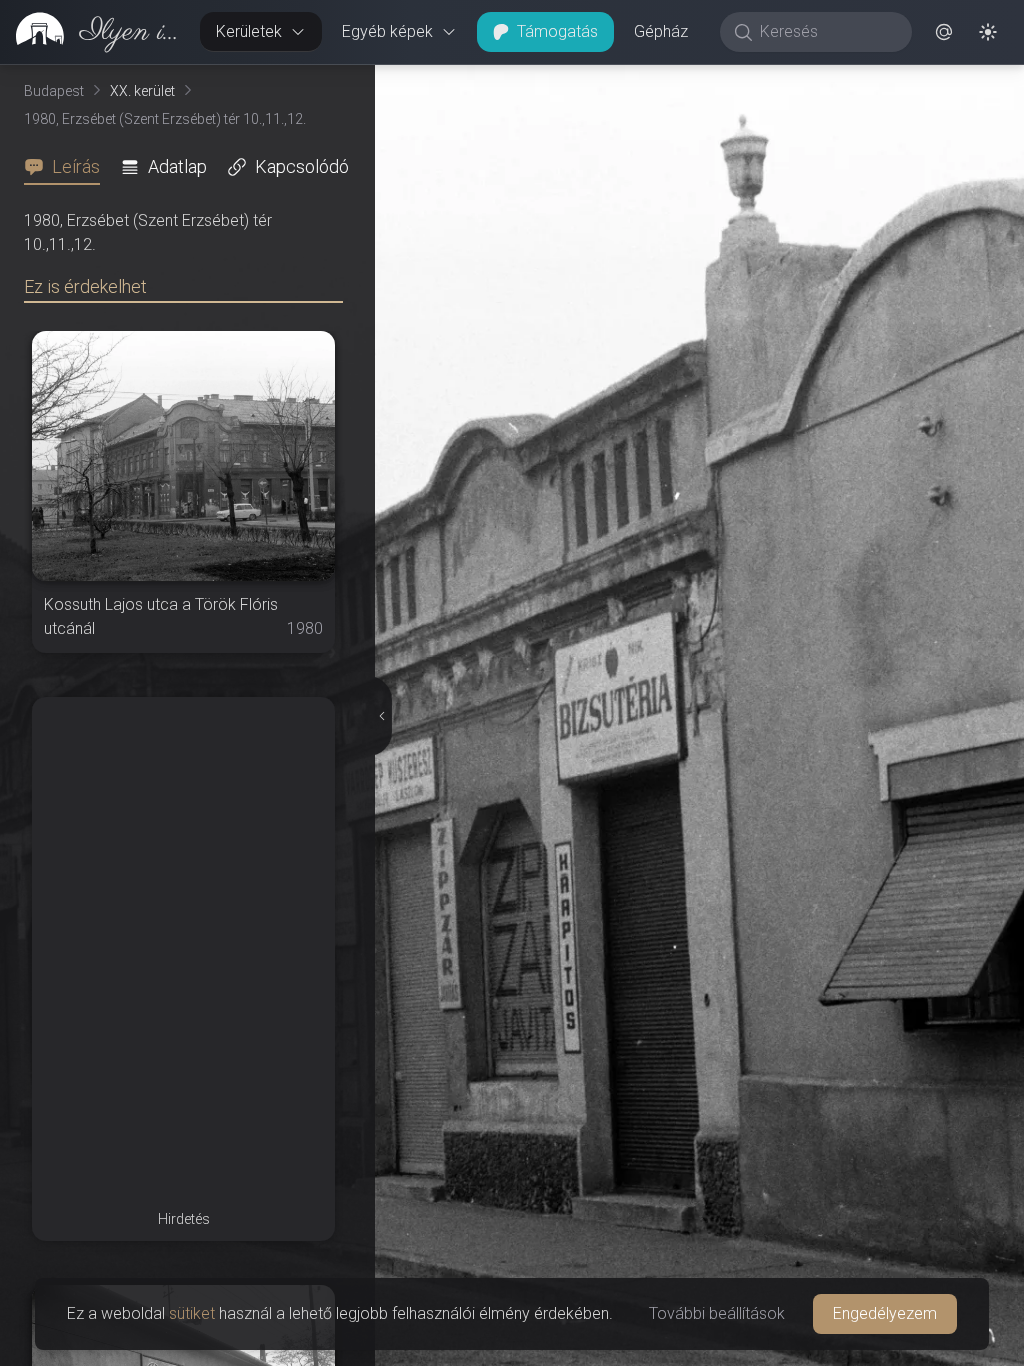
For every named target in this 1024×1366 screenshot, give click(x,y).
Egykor (672, 81)
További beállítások (717, 1313)
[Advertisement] (183, 822)
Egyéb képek (387, 31)
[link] (92, 32)
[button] (944, 32)
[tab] (68, 167)
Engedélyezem (885, 1313)
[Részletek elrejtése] (380, 716)
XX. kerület (142, 91)
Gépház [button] (661, 31)
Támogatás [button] (557, 31)
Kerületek (249, 31)
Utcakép (800, 81)
